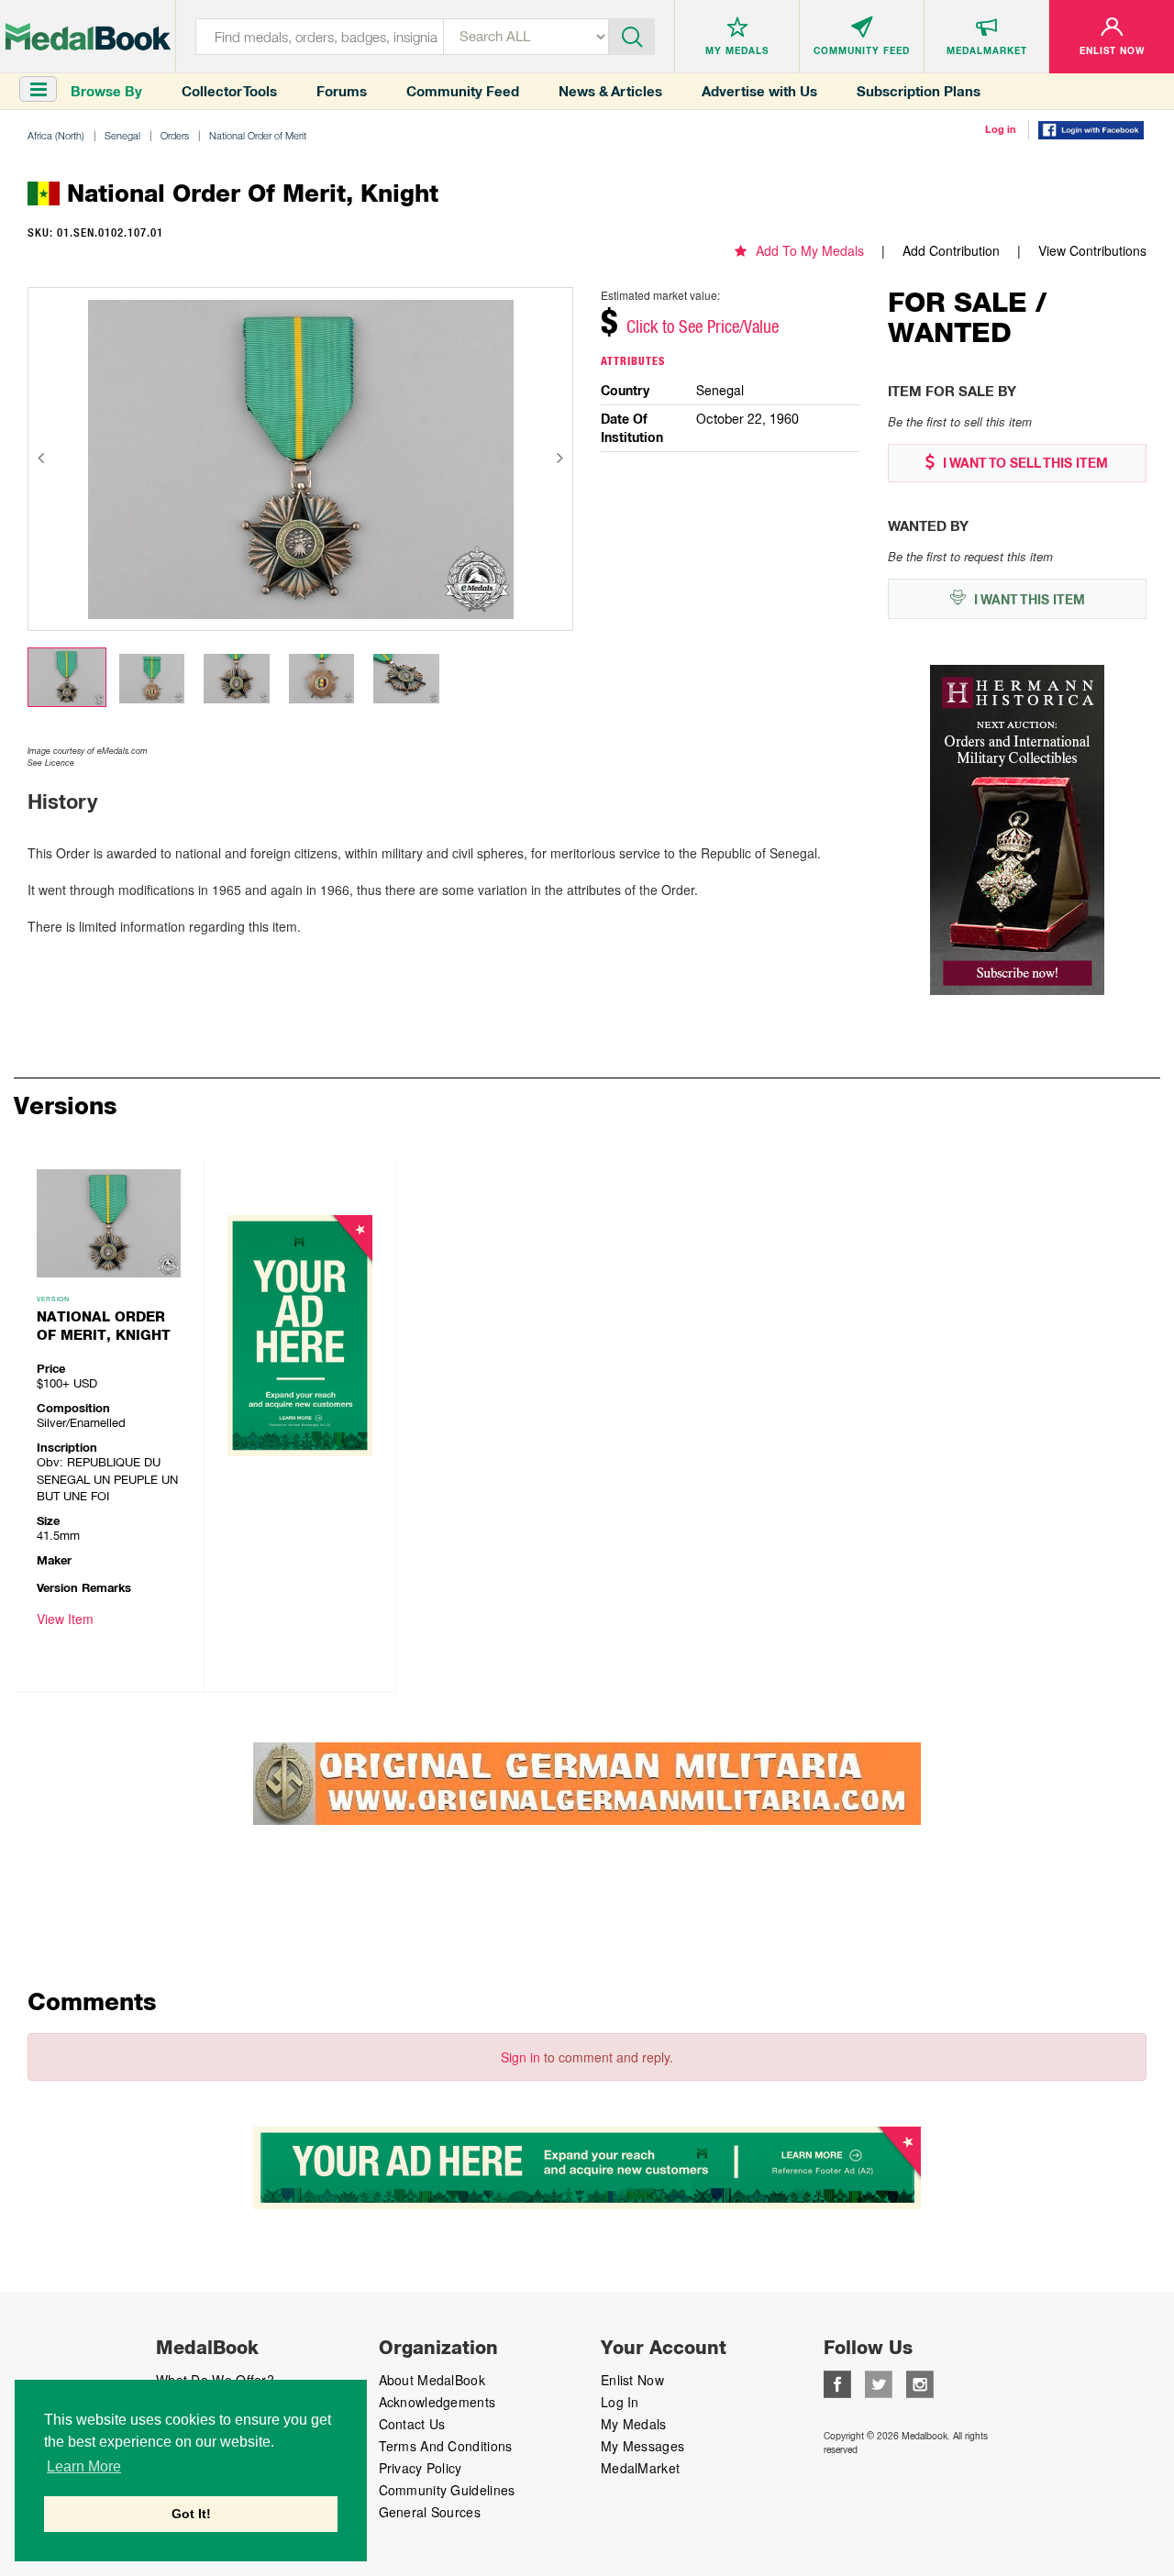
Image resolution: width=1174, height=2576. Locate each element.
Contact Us (412, 2424)
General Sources (430, 2512)
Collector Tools (229, 91)
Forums (342, 91)
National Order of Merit (258, 135)
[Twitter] (879, 2383)
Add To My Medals (810, 250)
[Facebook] (837, 2383)
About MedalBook (432, 2380)
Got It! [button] (191, 2514)
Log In (620, 2402)
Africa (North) (56, 135)
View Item (65, 1619)
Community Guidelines (447, 2490)
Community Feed (463, 91)
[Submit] (632, 35)
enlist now (632, 2380)
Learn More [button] (84, 2466)
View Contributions (1092, 250)
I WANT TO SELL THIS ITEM (1024, 463)
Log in (1001, 129)
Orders (175, 135)
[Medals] (88, 37)
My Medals (634, 2424)
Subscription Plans (919, 91)
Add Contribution (951, 250)
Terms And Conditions (446, 2446)
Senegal (122, 135)
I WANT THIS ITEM (1028, 600)
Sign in (521, 2057)
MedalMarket (640, 2468)
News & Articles (610, 91)
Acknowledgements (437, 2402)
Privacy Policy (421, 2468)
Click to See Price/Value (703, 326)
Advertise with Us (759, 91)
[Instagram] (920, 2383)
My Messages (642, 2446)
